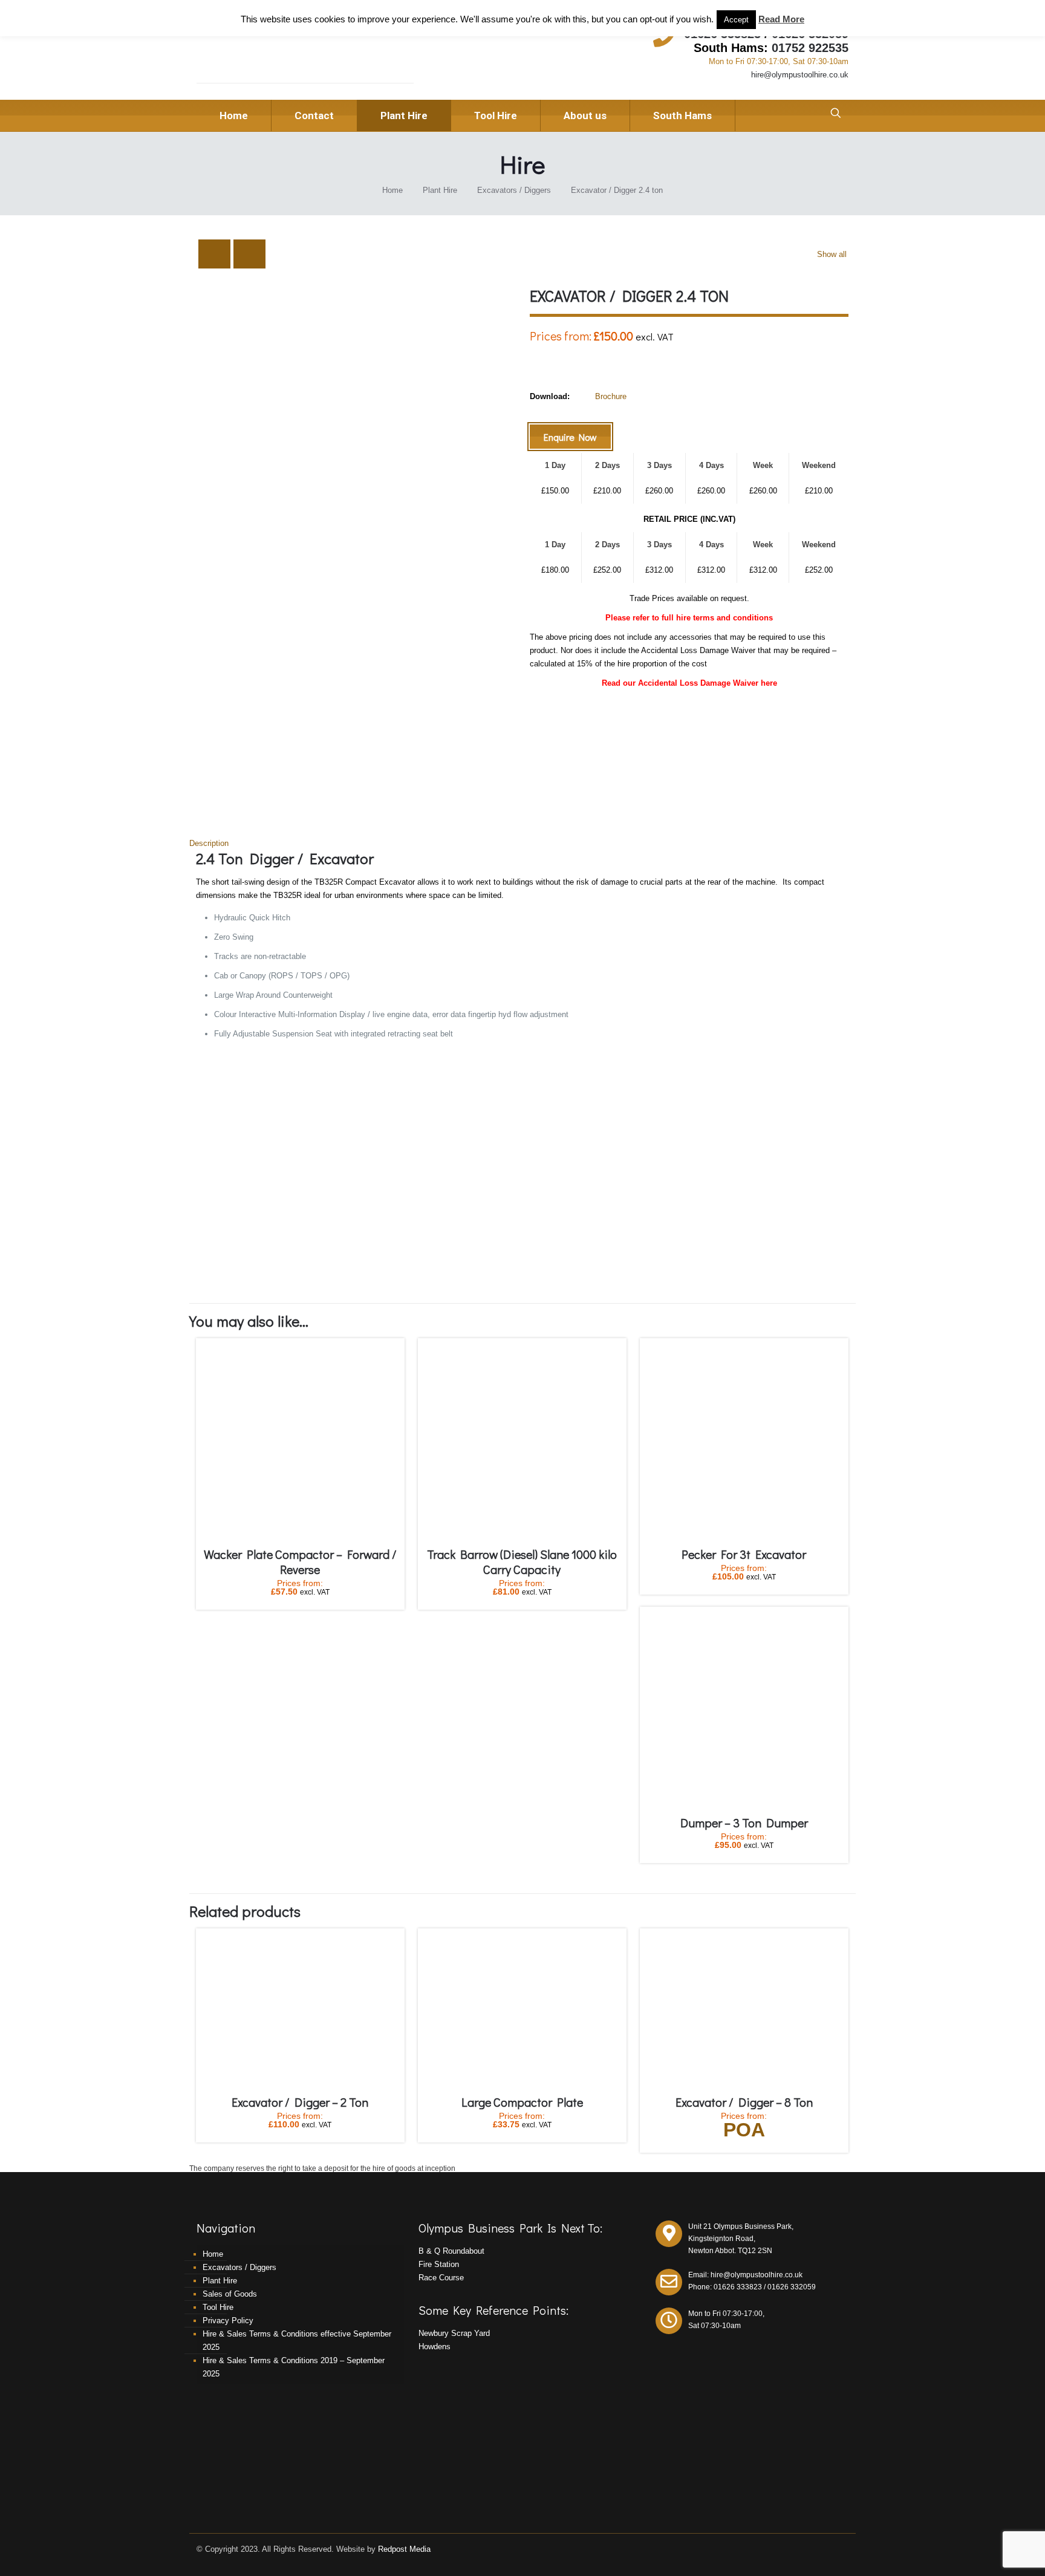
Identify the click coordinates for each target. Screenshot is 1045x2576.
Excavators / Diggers (514, 190)
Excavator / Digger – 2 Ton (300, 2102)
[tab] (522, 844)
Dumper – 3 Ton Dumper (744, 1823)
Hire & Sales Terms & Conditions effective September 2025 (297, 2340)
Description (209, 843)
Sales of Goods (230, 2294)
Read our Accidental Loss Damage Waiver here (689, 683)
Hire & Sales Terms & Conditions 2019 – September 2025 (294, 2367)
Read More (781, 19)
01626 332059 (792, 2287)
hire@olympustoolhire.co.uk (800, 75)
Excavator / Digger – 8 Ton (744, 2102)
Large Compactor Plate (522, 2102)
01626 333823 (738, 2287)
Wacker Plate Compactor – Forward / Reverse (300, 1562)
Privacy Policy (228, 2321)
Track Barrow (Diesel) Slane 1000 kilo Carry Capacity (522, 1562)
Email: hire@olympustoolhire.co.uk (745, 2275)
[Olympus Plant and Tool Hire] (280, 55)
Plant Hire (440, 190)
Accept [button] (736, 20)
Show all (832, 254)
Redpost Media (404, 2549)
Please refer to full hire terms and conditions (689, 618)
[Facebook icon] (832, 2548)
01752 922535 (810, 48)
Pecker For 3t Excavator (744, 1554)
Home (392, 190)
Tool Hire (218, 2307)
